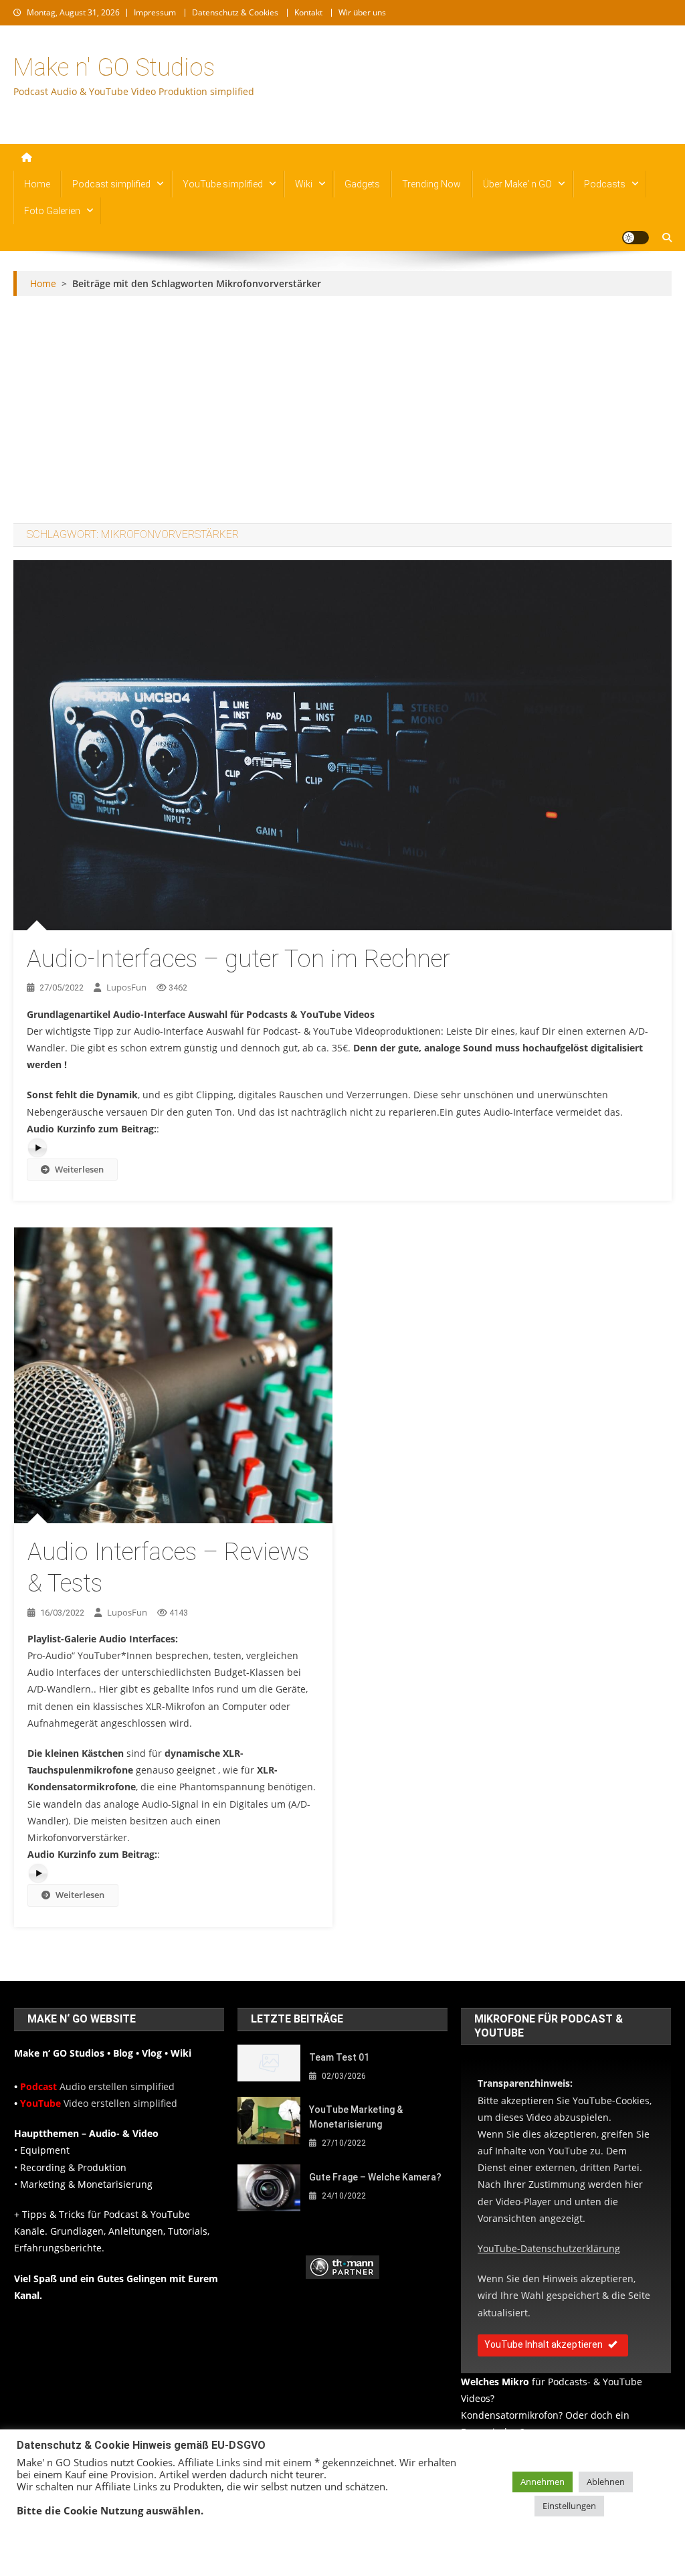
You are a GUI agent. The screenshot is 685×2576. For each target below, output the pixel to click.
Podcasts (605, 184)
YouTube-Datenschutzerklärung (549, 2248)
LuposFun (126, 987)
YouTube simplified (223, 184)
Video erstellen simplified (99, 2103)
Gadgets (362, 184)
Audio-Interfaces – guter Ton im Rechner (238, 959)
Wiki (304, 184)
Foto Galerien (52, 211)
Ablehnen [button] (606, 2482)
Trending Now (431, 184)
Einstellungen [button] (569, 2506)
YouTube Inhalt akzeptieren (544, 2344)
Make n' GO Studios (114, 68)
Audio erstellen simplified (97, 2086)
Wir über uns (362, 12)
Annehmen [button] (543, 2482)
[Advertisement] (343, 410)
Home (37, 184)
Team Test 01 (339, 2057)
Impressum (155, 12)
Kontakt (308, 12)
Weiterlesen (79, 1169)
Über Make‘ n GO (517, 184)
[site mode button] (635, 238)
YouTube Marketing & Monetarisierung (356, 2117)
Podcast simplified (111, 184)
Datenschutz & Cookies (235, 12)
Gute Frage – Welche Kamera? (375, 2177)
